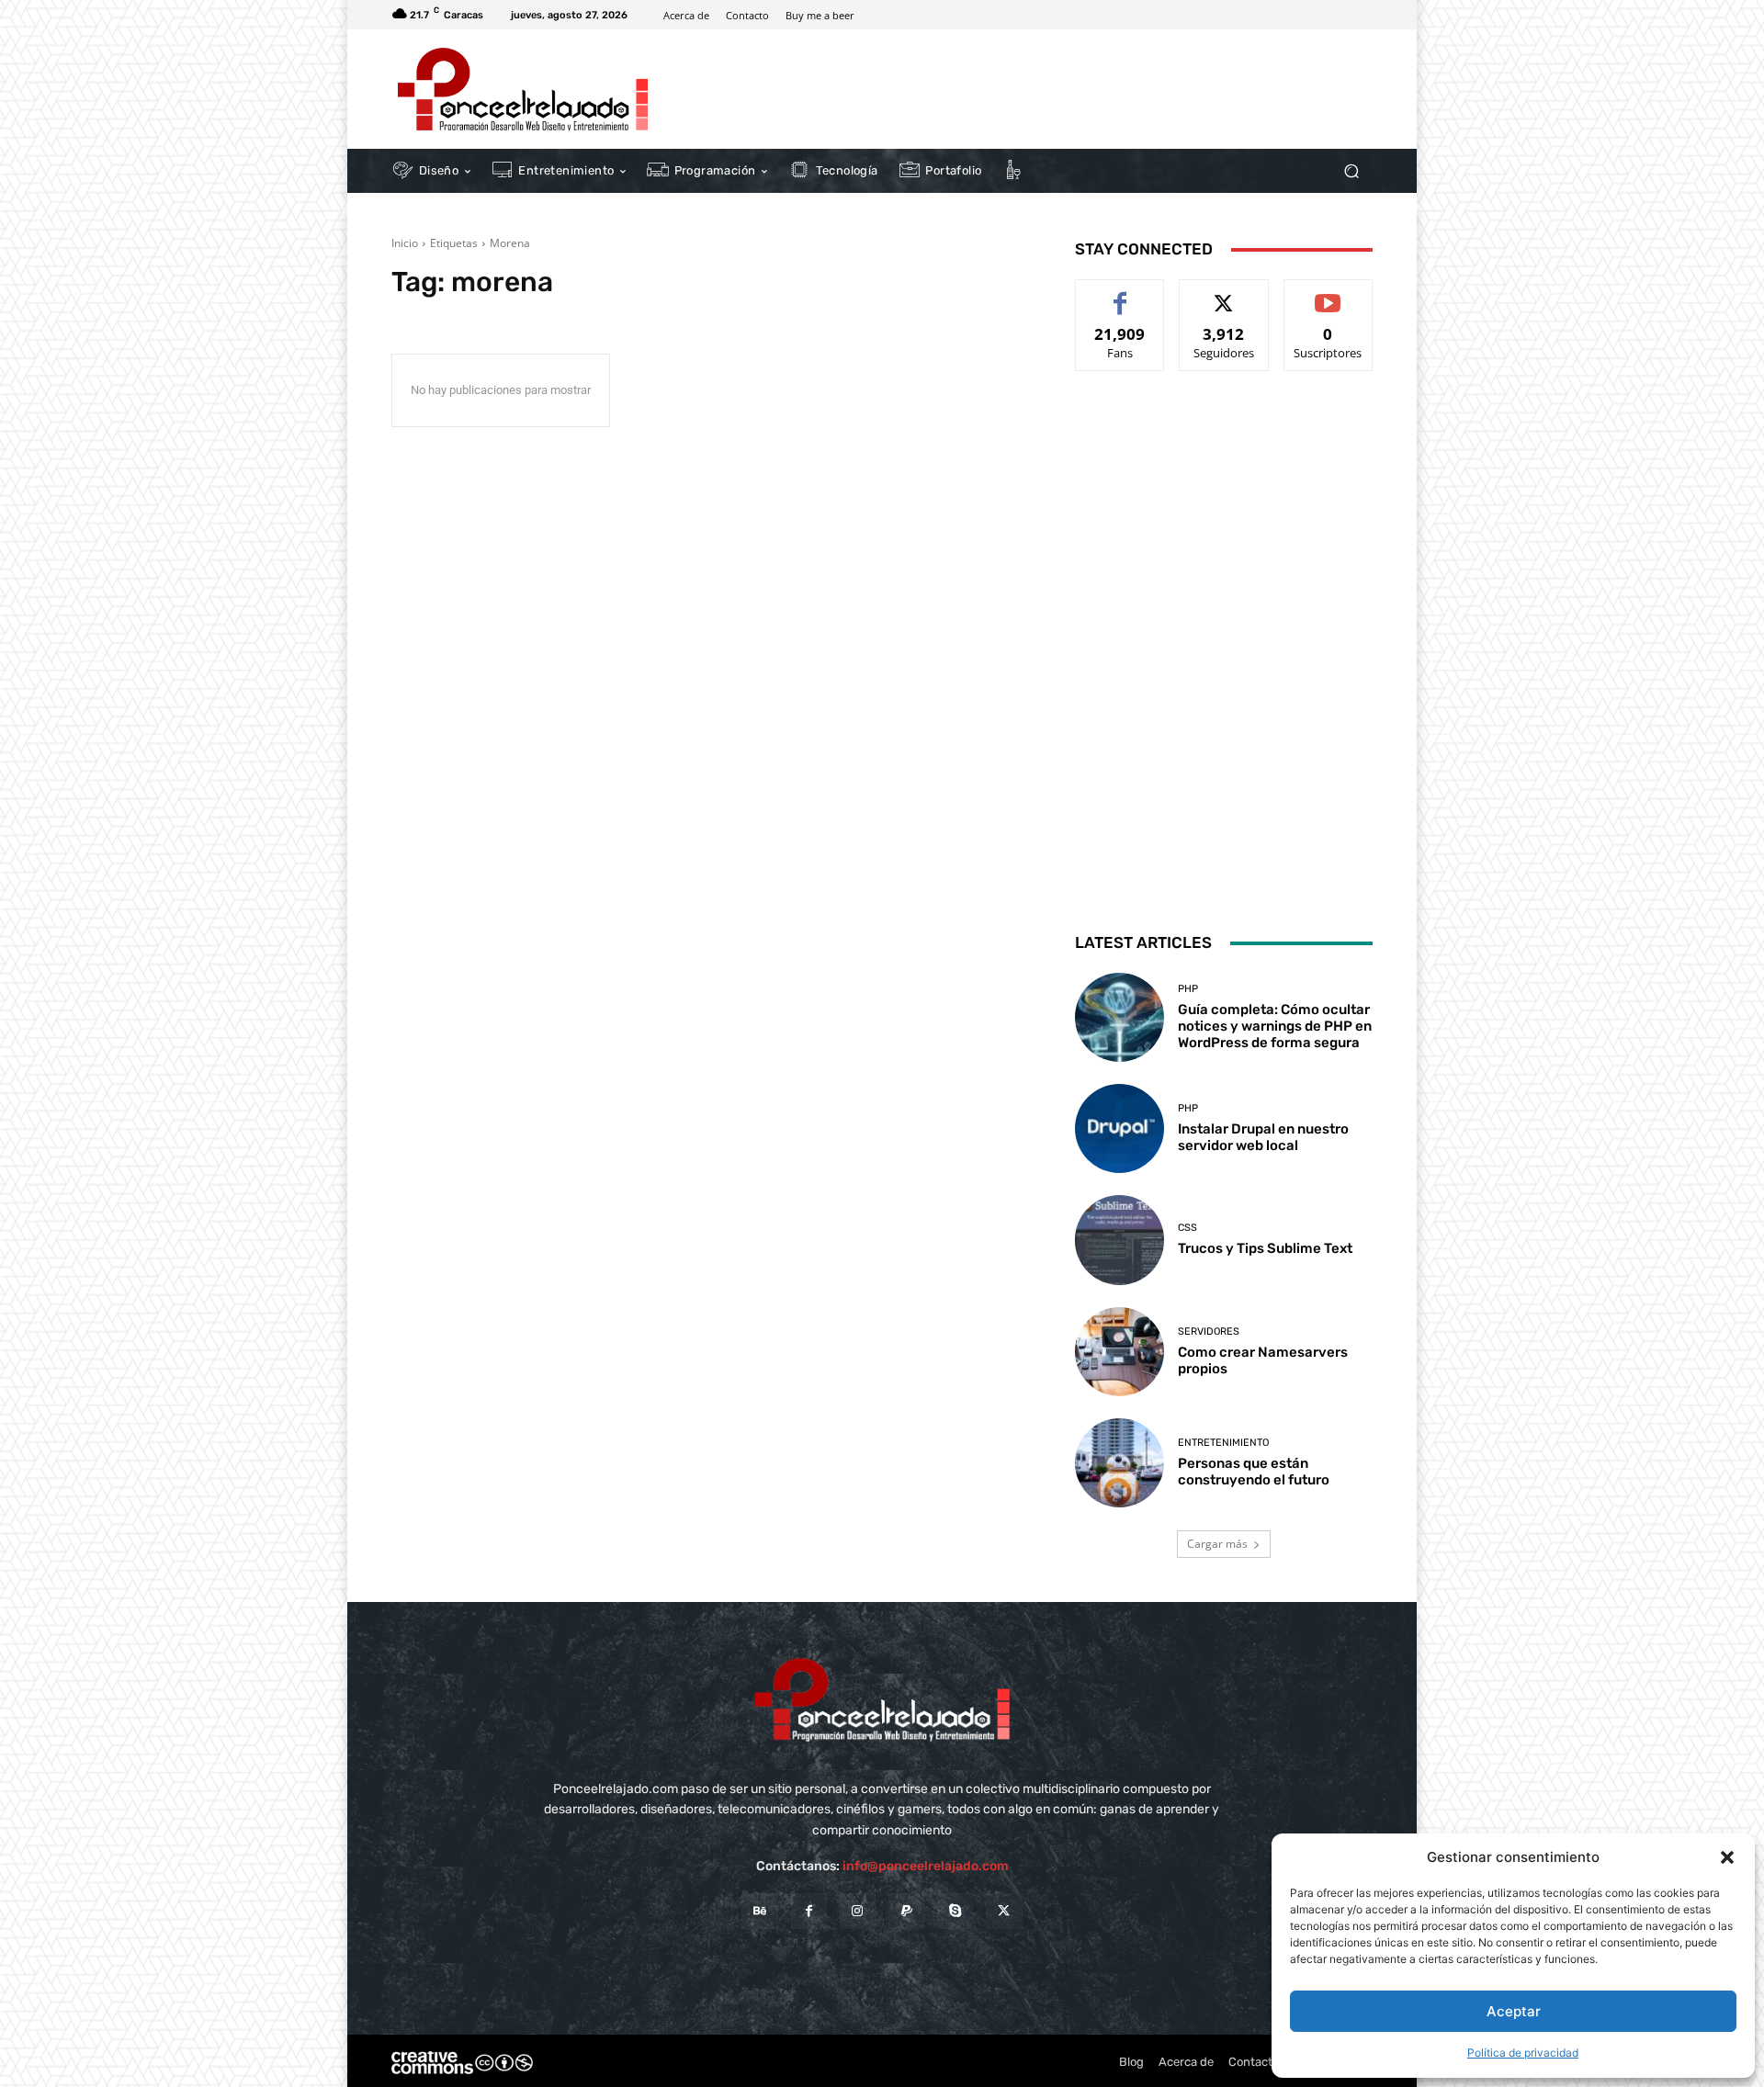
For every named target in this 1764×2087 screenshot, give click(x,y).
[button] (1727, 1857)
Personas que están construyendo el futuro (1254, 1472)
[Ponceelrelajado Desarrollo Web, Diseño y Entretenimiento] (523, 89)
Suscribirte (1329, 293)
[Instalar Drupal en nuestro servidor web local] (1119, 1128)
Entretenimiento (1223, 1443)
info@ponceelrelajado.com (926, 1866)
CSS (1187, 1228)
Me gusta (1120, 293)
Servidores (1209, 1331)
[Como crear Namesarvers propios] (1119, 1352)
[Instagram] (858, 1911)
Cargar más (1217, 1544)
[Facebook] (809, 1911)
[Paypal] (906, 1911)
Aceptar (1514, 2011)
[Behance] (759, 1911)
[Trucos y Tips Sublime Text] (1119, 1240)
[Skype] (955, 1911)
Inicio (405, 243)
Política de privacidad (1523, 2053)
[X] (1004, 1911)
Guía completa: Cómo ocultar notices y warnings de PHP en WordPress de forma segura (1275, 1026)
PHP (1188, 989)
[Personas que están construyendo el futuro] (1119, 1463)
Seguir (1224, 293)
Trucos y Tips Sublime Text (1265, 1248)
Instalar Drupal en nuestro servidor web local (1263, 1137)
